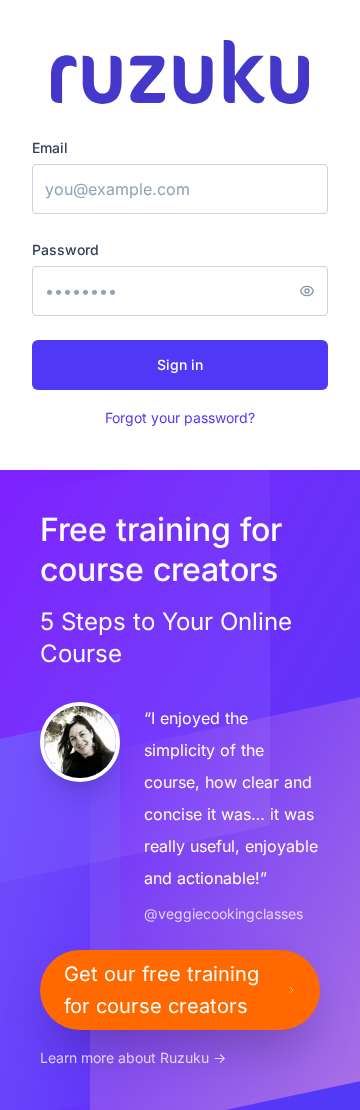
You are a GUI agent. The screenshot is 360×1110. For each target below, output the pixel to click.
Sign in (180, 364)
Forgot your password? (180, 417)
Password (65, 249)
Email (50, 147)
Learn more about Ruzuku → (133, 1057)
